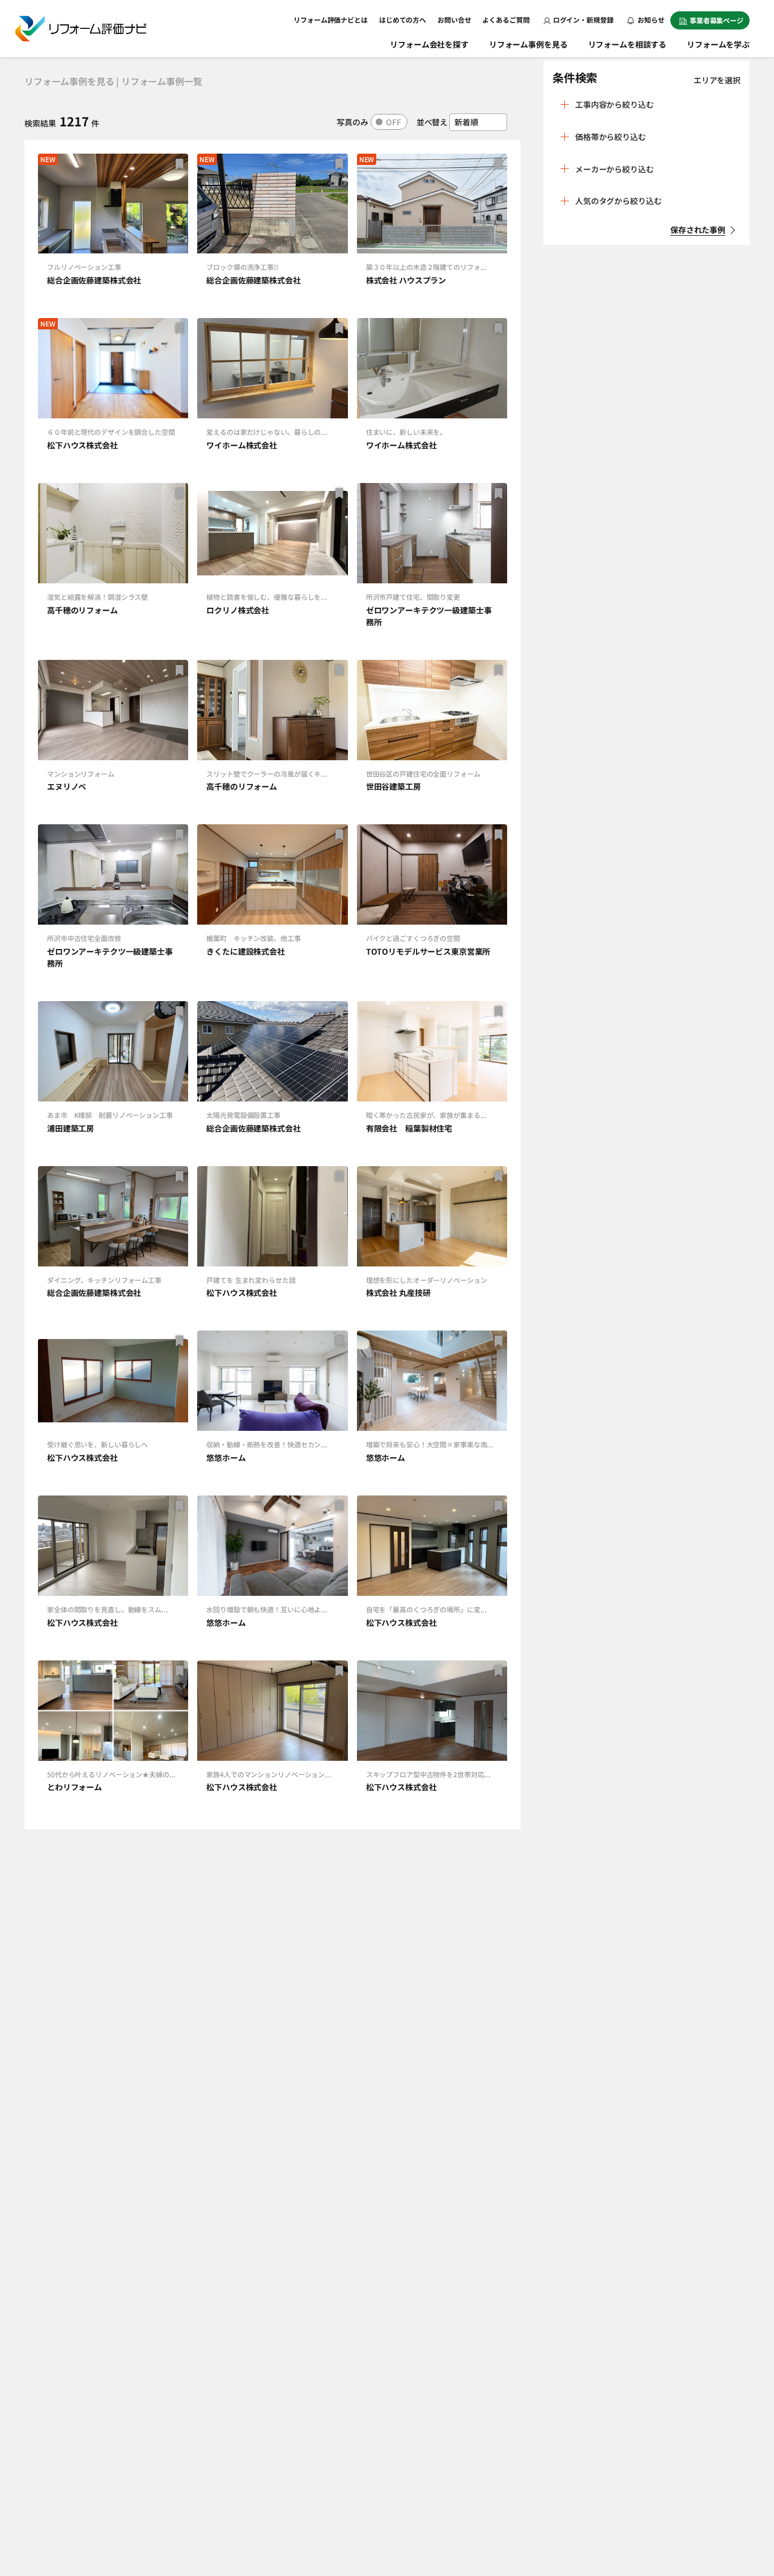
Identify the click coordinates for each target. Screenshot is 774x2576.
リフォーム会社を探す (429, 44)
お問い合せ (454, 20)
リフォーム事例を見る (528, 44)
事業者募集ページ (716, 20)
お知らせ (650, 20)
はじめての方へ (403, 20)
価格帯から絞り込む (611, 137)
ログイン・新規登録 (583, 20)
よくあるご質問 (506, 20)
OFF (394, 122)
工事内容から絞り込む (614, 104)
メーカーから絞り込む (614, 169)
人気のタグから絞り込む (618, 201)
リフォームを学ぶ (718, 44)
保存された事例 (698, 230)
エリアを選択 (717, 80)
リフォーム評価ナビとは (331, 20)
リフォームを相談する (628, 44)
